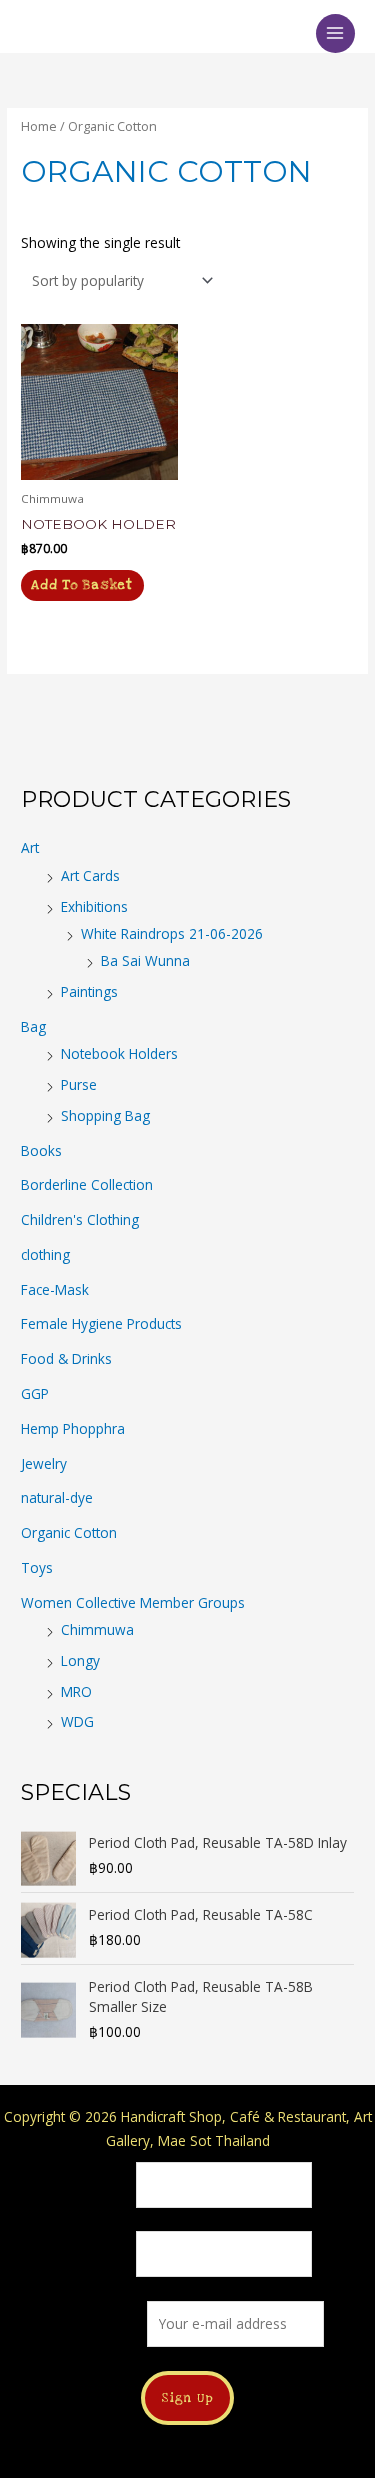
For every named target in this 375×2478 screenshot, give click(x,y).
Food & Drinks (66, 1358)
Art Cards (90, 875)
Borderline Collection (87, 1184)
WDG (77, 1721)
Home (39, 126)
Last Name (97, 2254)
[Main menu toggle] (335, 33)
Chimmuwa (97, 1629)
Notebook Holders (119, 1053)
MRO (76, 1691)
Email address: (99, 2323)
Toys (37, 1567)
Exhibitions (94, 906)
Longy (80, 1660)
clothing (45, 1254)
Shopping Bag (105, 1115)
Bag (33, 1026)
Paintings (89, 991)
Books (41, 1150)
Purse (79, 1084)
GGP (35, 1393)
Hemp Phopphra (73, 1428)
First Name (97, 2184)
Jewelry (44, 1463)
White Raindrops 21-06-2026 (172, 933)
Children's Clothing (80, 1219)
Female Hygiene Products (101, 1323)
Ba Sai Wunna (145, 960)
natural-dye (57, 1497)
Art (30, 847)
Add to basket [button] (82, 584)
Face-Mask (55, 1289)
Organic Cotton (69, 1532)
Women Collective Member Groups (133, 1602)
